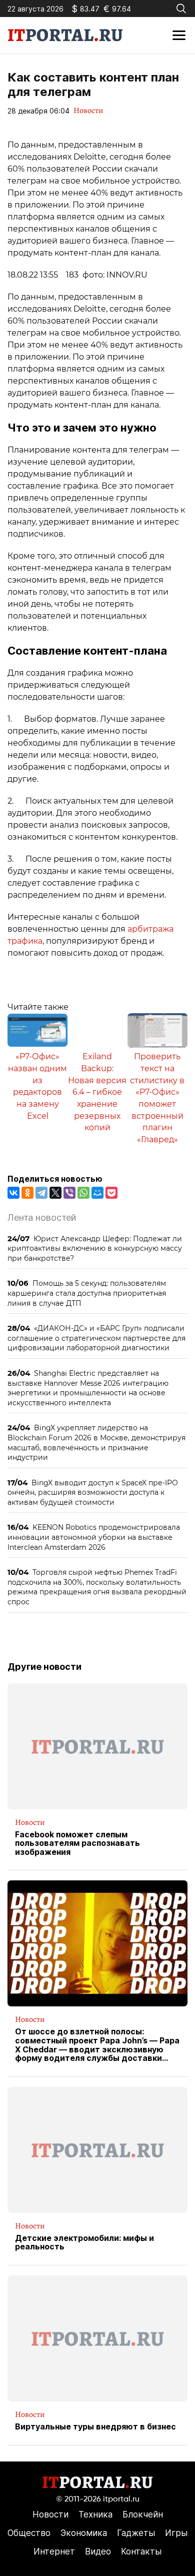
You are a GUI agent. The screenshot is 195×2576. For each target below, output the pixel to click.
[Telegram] (41, 1193)
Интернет (54, 2551)
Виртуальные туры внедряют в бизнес (95, 2427)
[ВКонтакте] (13, 1193)
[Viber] (69, 1193)
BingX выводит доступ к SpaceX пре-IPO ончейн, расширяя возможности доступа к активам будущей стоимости (93, 1492)
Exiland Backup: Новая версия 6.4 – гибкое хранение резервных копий (97, 1092)
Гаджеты (136, 2533)
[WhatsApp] (83, 1193)
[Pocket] (111, 1193)
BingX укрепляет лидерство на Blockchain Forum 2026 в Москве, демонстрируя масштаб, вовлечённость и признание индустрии (96, 1442)
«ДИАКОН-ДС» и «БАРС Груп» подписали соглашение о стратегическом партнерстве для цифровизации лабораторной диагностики (96, 1338)
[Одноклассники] (27, 1193)
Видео (98, 2551)
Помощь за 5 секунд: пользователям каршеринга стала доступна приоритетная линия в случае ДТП (87, 1293)
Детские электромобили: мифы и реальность (84, 2243)
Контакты (141, 2551)
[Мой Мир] (97, 1193)
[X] (55, 1193)
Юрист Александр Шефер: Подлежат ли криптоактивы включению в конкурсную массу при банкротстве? (95, 1248)
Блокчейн (143, 2514)
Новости (88, 111)
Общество (29, 2533)
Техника (95, 2514)
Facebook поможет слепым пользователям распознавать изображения (77, 1844)
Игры (176, 2533)
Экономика (84, 2533)
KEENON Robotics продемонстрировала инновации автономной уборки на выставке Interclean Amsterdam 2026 (94, 1537)
